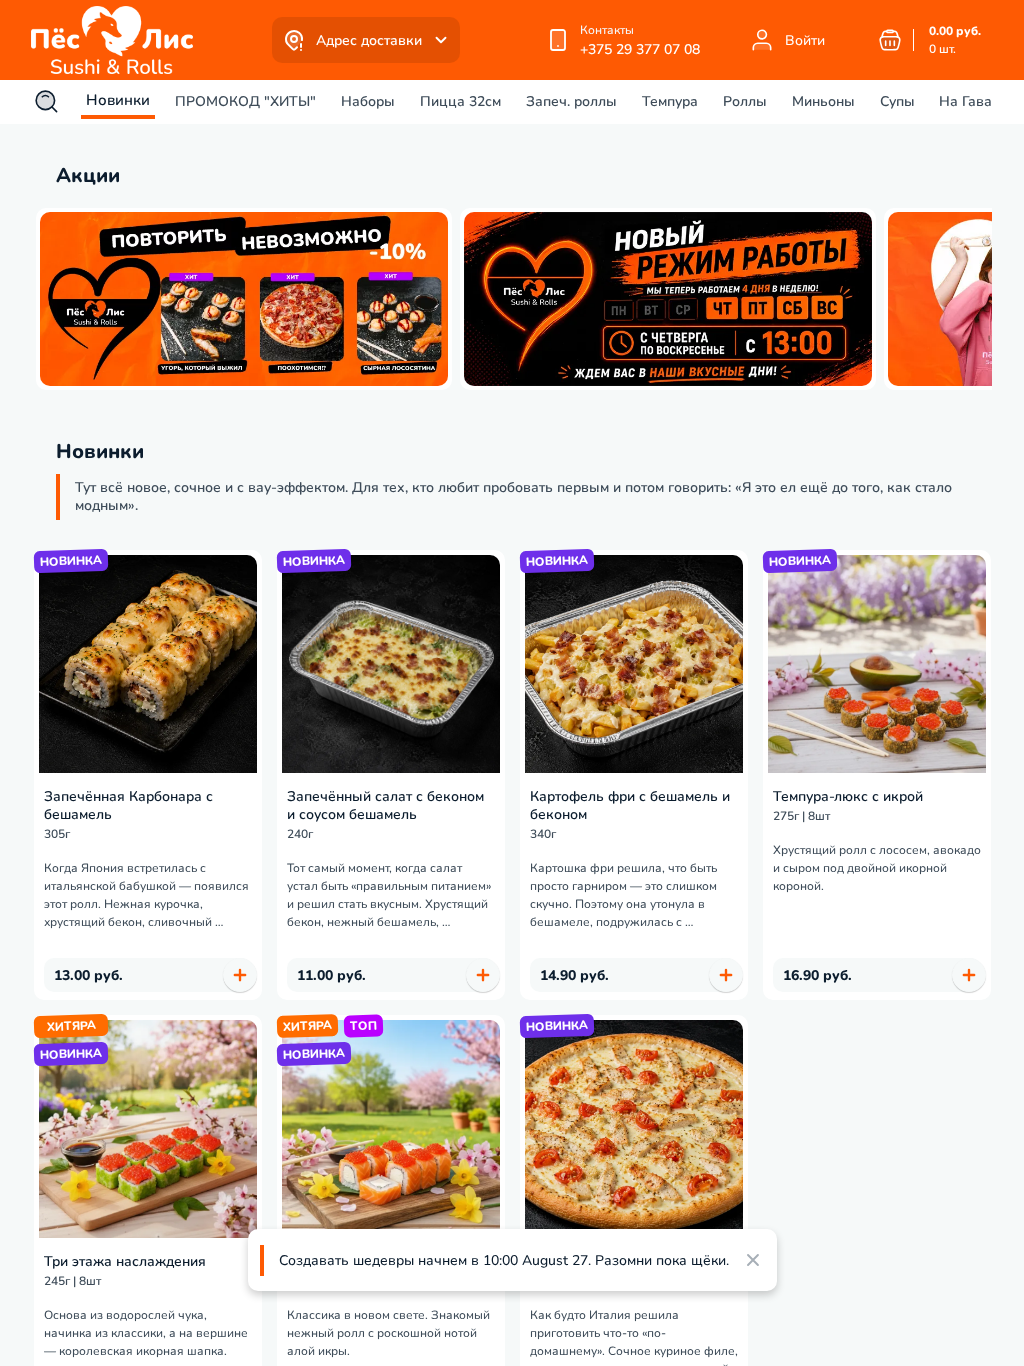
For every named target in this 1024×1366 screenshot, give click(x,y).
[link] (117, 40)
